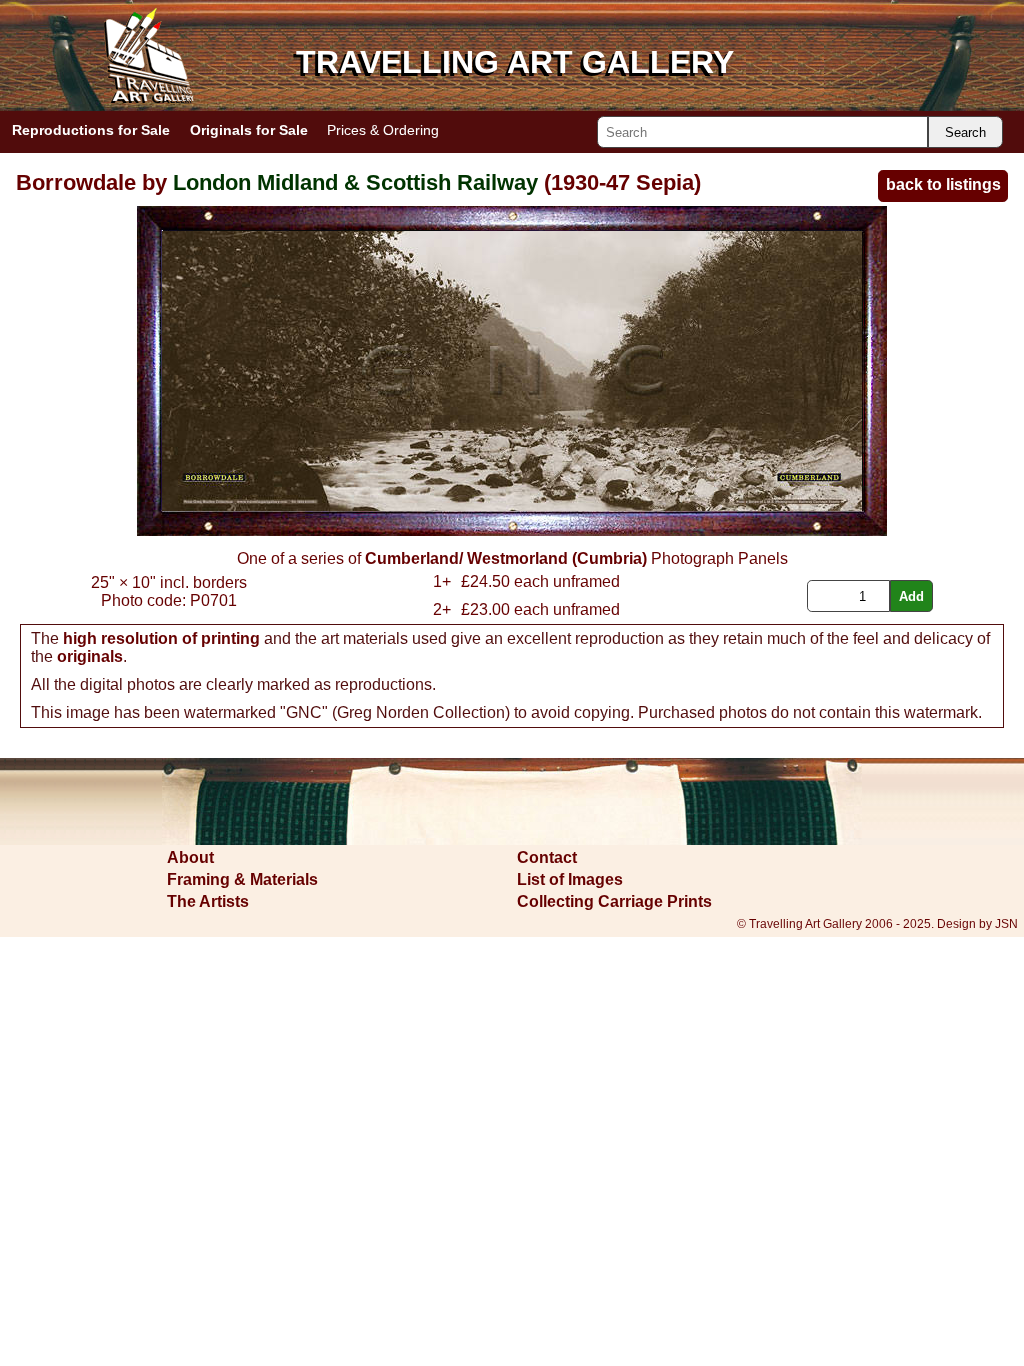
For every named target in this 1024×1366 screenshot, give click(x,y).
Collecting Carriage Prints (614, 901)
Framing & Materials (242, 879)
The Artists (208, 901)
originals (90, 656)
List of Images (570, 879)
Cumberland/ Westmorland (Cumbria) (506, 558)
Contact (547, 857)
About (190, 857)
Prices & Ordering (383, 130)
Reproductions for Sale (91, 130)
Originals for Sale (249, 130)
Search (965, 132)
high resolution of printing (161, 638)
